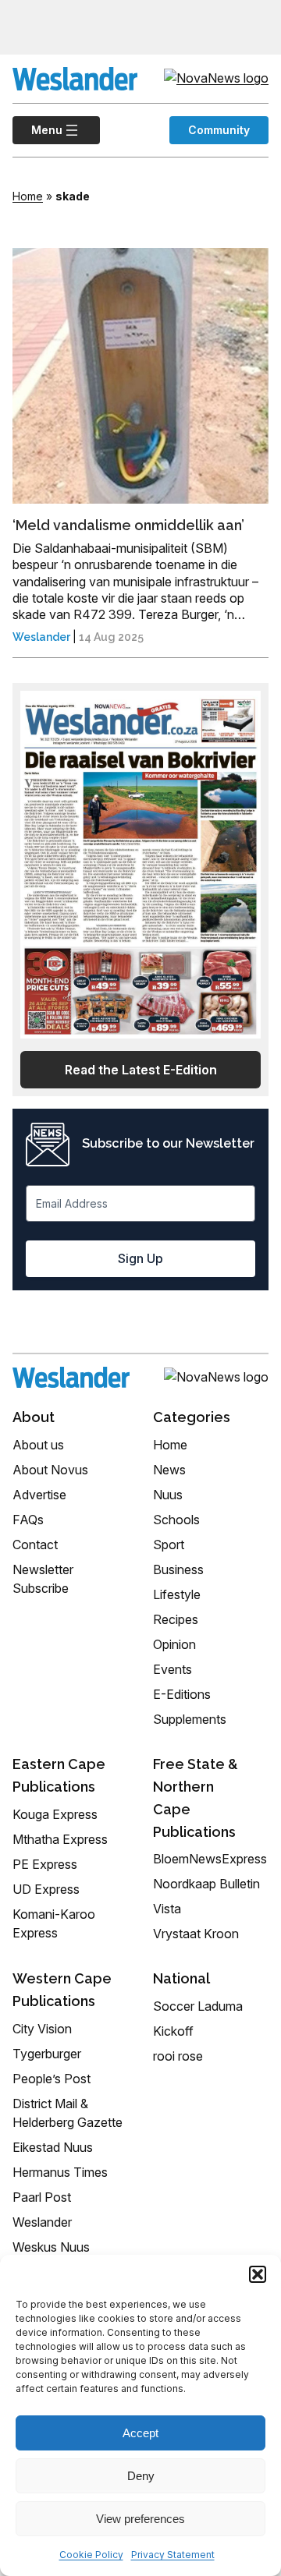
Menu (37, 130)
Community (219, 130)
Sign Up (140, 1258)
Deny (141, 2476)
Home (28, 196)
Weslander (41, 637)
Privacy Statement (173, 2555)
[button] (258, 2274)
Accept (140, 2433)
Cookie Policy (91, 2555)
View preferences (140, 2519)
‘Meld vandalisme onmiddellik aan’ (128, 525)
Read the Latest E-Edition (141, 1070)
